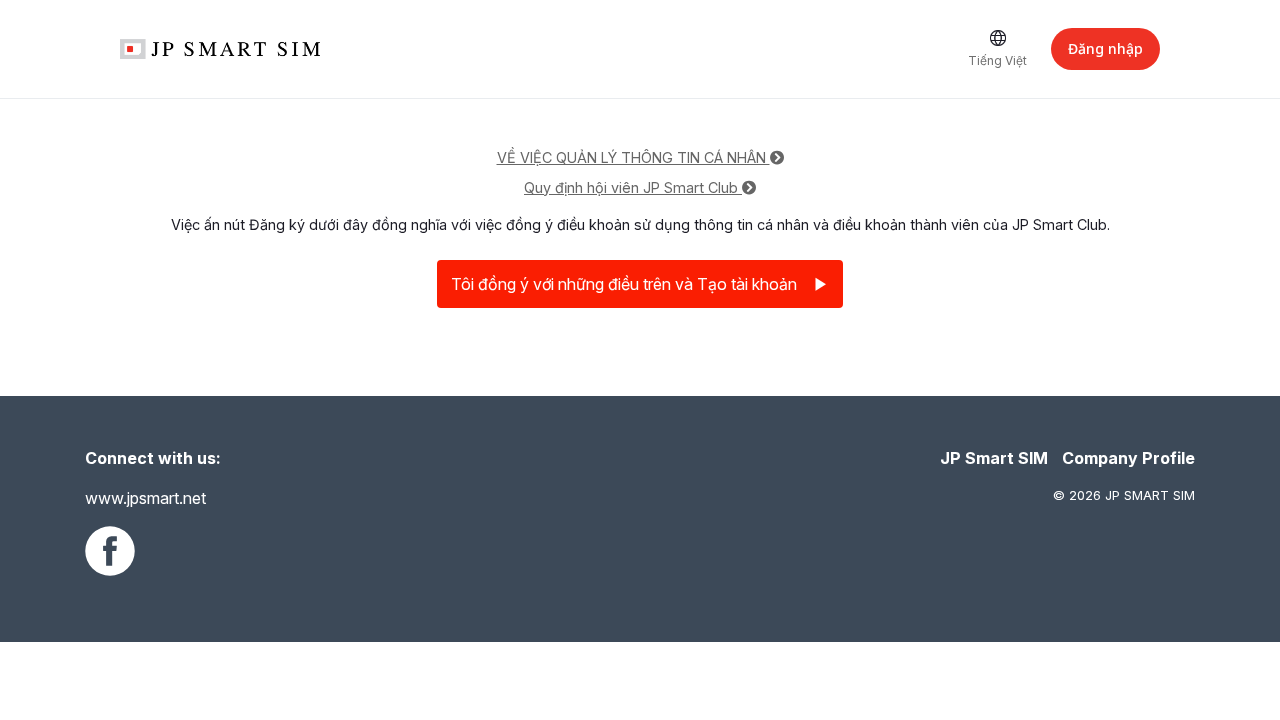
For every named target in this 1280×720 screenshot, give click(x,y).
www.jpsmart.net (145, 498)
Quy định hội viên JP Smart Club (633, 187)
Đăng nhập (1105, 48)
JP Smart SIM (994, 458)
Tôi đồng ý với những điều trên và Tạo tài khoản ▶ (640, 284)
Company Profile (1128, 458)
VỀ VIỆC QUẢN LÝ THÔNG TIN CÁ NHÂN (633, 157)
